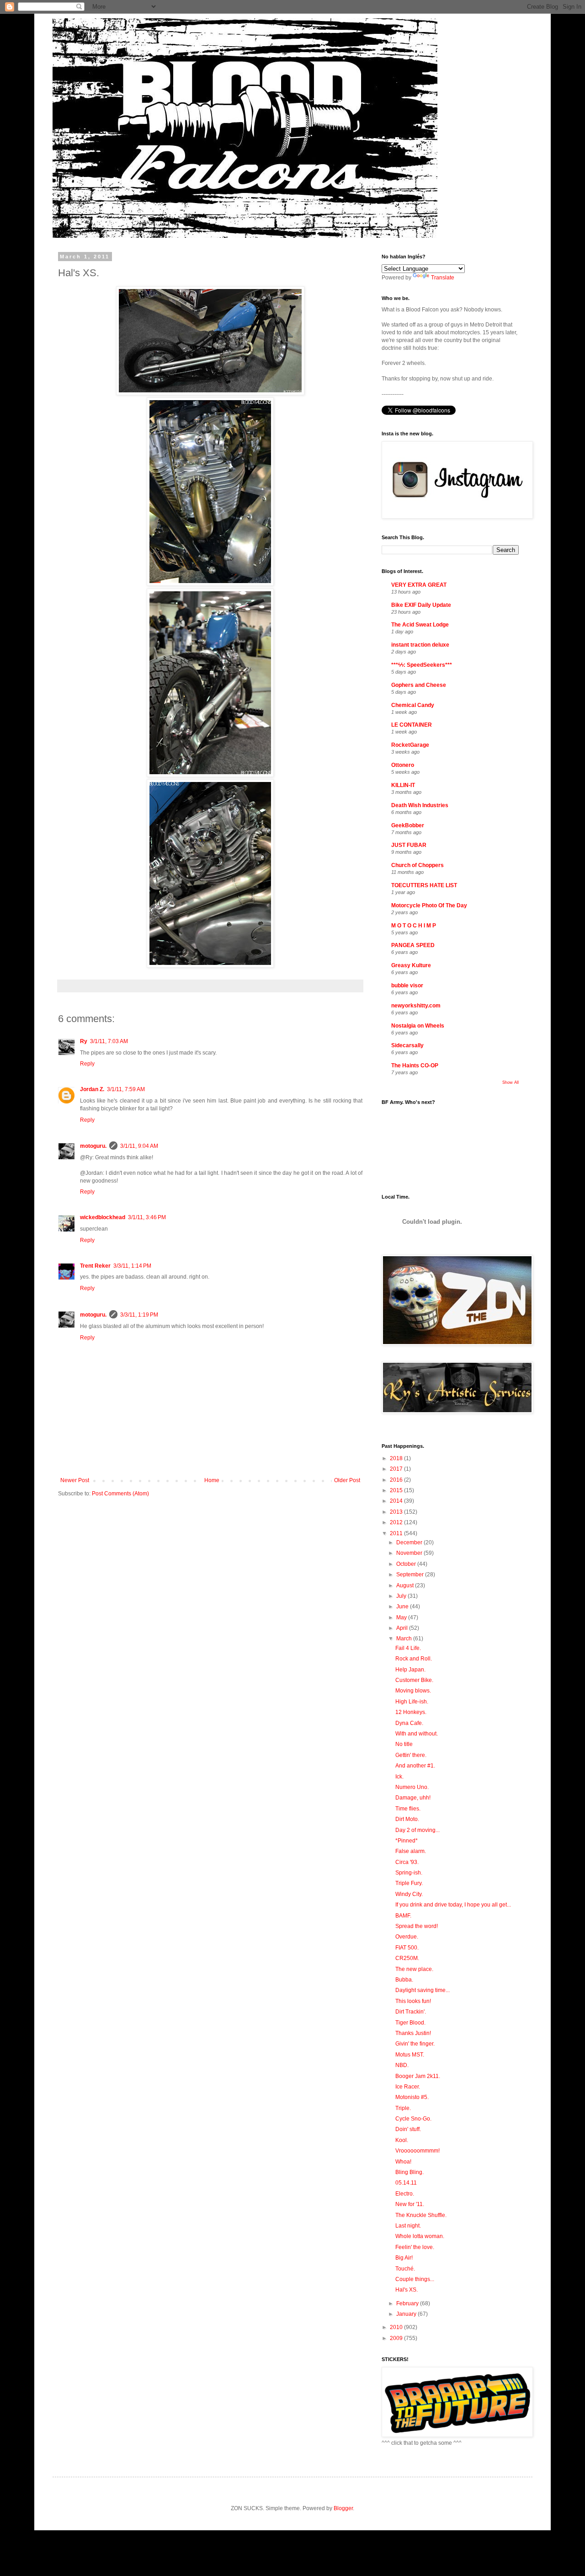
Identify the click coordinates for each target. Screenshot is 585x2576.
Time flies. (408, 1809)
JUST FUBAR (409, 845)
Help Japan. (410, 1670)
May (402, 1617)
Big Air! (404, 2258)
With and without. (417, 1734)
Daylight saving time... (423, 1990)
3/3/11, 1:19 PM (139, 1315)
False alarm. (411, 1851)
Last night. (408, 2226)
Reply (87, 1064)
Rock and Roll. (414, 1659)
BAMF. (403, 1916)
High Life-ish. (412, 1702)
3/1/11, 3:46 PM (147, 1217)
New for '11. (410, 2204)
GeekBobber (408, 825)
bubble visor (407, 985)
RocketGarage (410, 745)
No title (404, 1744)
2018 (397, 1458)
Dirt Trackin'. (411, 2012)
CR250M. (407, 1958)
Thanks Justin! (413, 2033)
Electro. (405, 2194)
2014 (397, 1501)
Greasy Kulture (411, 965)
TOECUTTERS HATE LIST (424, 885)
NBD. (402, 2065)
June (403, 1607)
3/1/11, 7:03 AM (109, 1041)
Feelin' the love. (415, 2247)
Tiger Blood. (410, 2023)
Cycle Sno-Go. (413, 2119)
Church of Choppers (417, 865)
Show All (511, 1082)
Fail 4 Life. (408, 1648)
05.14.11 (406, 2183)
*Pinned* (407, 1841)
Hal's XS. (407, 2290)
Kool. (402, 2140)
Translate (443, 278)
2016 (397, 1480)
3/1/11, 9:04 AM (139, 1146)
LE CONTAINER (412, 725)
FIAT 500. (407, 1948)
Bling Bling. (409, 2172)
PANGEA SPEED (413, 945)
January (407, 2314)
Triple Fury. (409, 1883)
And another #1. (415, 1766)
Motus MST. (410, 2055)
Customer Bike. (414, 1680)
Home (212, 1480)
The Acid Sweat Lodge (420, 625)
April (403, 1628)
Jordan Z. (92, 1089)
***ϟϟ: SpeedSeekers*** (422, 665)
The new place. (414, 1969)
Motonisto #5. (412, 2097)
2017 (397, 1469)
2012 (397, 1522)
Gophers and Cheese (419, 685)
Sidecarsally (407, 1045)
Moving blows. (413, 1691)
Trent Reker (95, 1266)
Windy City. (409, 1894)
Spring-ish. (409, 1873)
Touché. (405, 2269)
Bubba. (404, 1980)
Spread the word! (417, 1926)
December (410, 1542)
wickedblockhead (103, 1217)
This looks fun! (413, 2001)
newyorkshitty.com (416, 1006)
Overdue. (407, 1937)
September (411, 1575)
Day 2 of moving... (417, 1830)
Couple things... (415, 2279)
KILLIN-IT (403, 785)
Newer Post (75, 1480)
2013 (397, 1512)
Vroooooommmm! (417, 2151)
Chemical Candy (413, 705)
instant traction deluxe (420, 645)
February (408, 2303)
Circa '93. (407, 1862)
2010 (397, 2327)
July (402, 1596)
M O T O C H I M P (414, 926)
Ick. (399, 1777)
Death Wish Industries (420, 805)
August (406, 1585)
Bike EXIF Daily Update (421, 605)
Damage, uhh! (413, 1798)
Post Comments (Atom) (120, 1494)
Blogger (343, 2508)
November (410, 1553)
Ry (84, 1041)
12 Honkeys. (411, 1712)
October (407, 1564)
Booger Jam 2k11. (418, 2076)
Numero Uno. (412, 1787)
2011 (397, 1533)
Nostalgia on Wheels (418, 1026)
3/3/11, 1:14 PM (132, 1266)
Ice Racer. (408, 2087)
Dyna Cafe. (409, 1723)
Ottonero (403, 765)
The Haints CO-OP (415, 1066)
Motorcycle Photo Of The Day (429, 905)
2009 (397, 2338)
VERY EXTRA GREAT (419, 585)
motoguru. (93, 1146)
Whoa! (403, 2162)
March (405, 1639)
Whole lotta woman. (420, 2236)
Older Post (347, 1480)
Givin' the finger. (415, 2044)
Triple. (403, 2108)
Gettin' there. (411, 1755)
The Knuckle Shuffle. (421, 2215)
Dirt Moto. (407, 1819)
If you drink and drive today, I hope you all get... (453, 1905)
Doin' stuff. (408, 2129)
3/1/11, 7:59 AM (126, 1089)
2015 (397, 1490)
